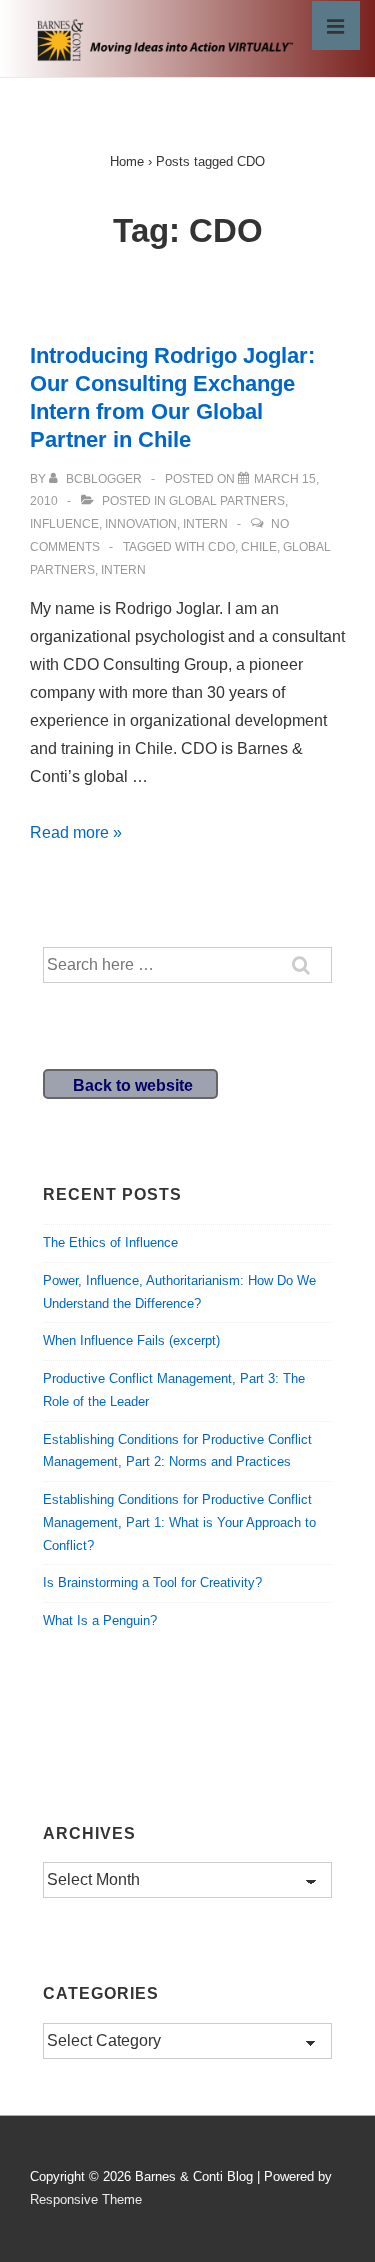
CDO (221, 547)
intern (205, 524)
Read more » (76, 832)
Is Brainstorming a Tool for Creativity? (152, 1582)
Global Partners (227, 501)
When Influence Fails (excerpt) (131, 1340)
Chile (259, 547)
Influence (64, 524)
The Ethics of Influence (110, 1242)
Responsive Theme (86, 2199)
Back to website (133, 1085)
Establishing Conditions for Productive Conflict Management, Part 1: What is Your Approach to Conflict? (179, 1522)
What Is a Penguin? (100, 1620)
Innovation (141, 524)
